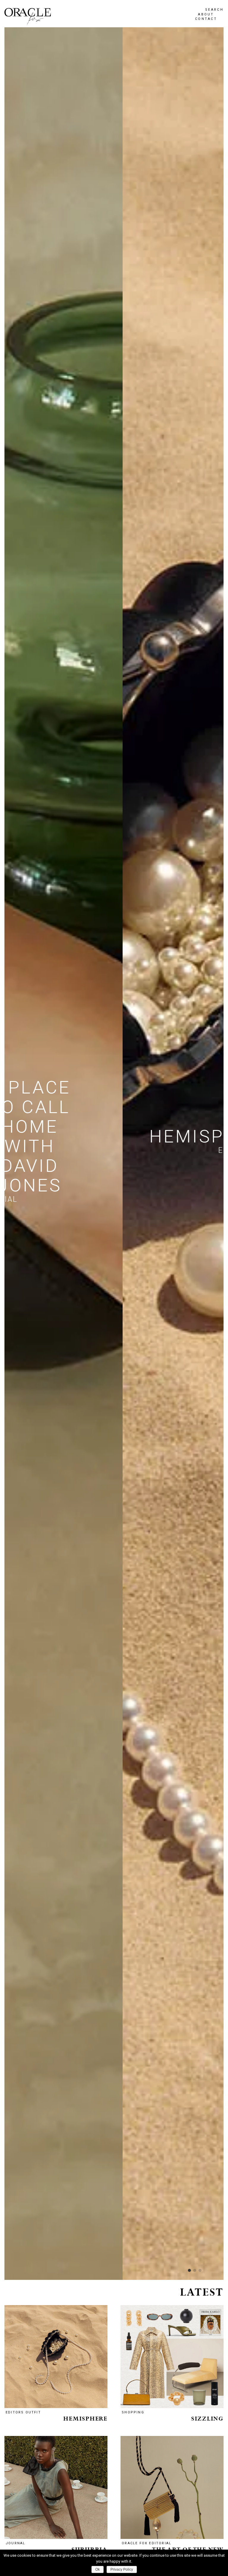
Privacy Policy (122, 2569)
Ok (98, 2569)
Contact (206, 19)
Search (214, 10)
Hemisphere (85, 2419)
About (206, 14)
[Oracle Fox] (28, 16)
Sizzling (207, 2419)
